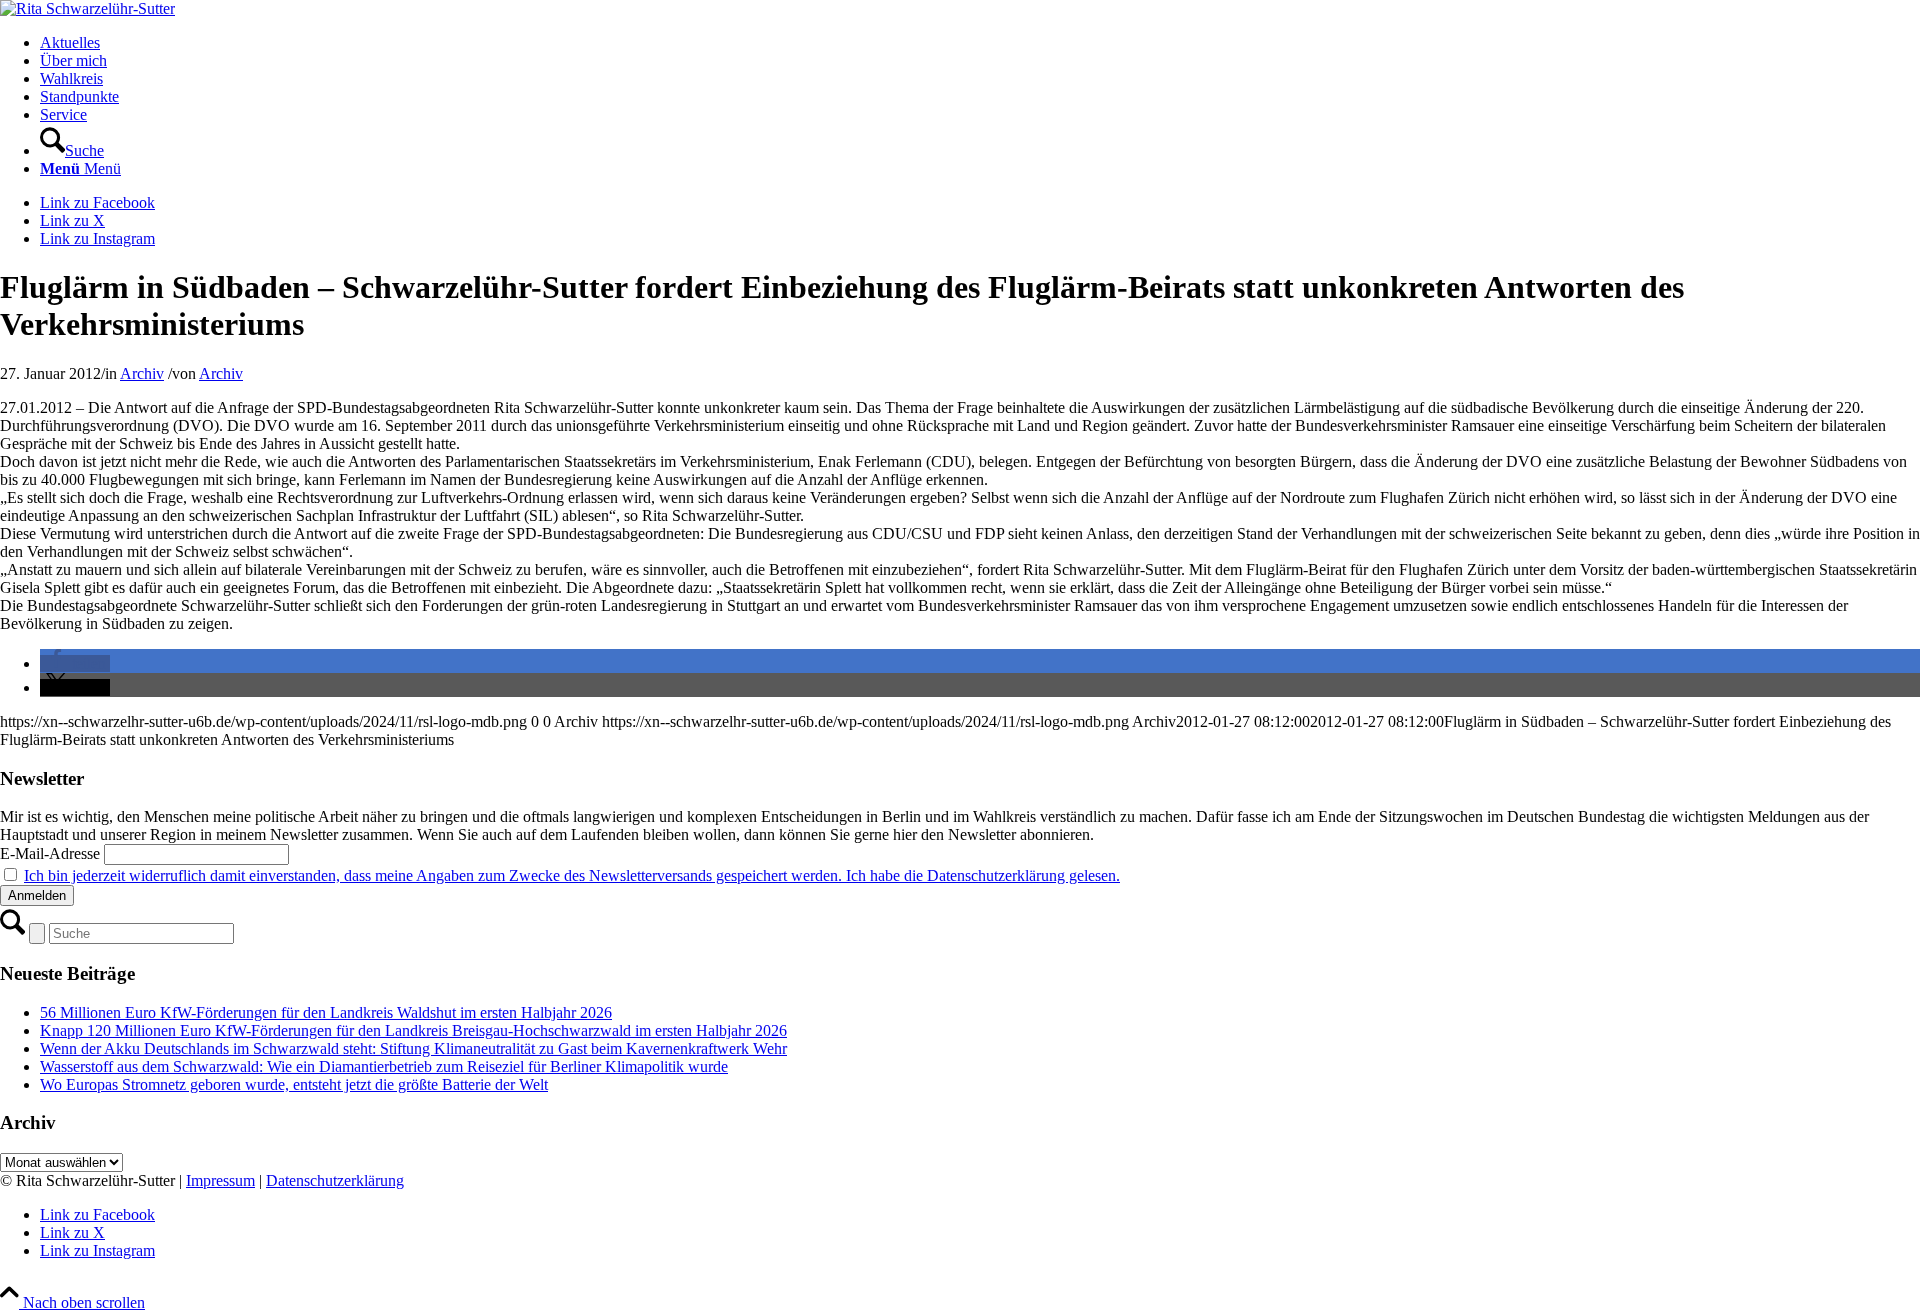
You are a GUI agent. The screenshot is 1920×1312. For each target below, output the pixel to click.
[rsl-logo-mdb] (87, 8)
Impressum (220, 1180)
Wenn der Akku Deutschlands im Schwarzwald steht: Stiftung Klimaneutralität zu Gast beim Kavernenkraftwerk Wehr (413, 1048)
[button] (75, 663)
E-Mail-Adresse (50, 853)
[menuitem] (980, 43)
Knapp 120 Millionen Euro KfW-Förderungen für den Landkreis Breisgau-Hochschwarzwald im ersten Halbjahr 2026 (413, 1030)
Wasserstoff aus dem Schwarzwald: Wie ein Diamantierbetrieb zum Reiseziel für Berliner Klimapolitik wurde (384, 1066)
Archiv (142, 373)
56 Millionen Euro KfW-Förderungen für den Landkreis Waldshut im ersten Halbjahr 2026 (326, 1012)
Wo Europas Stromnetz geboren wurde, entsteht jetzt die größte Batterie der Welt (294, 1084)
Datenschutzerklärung (335, 1180)
